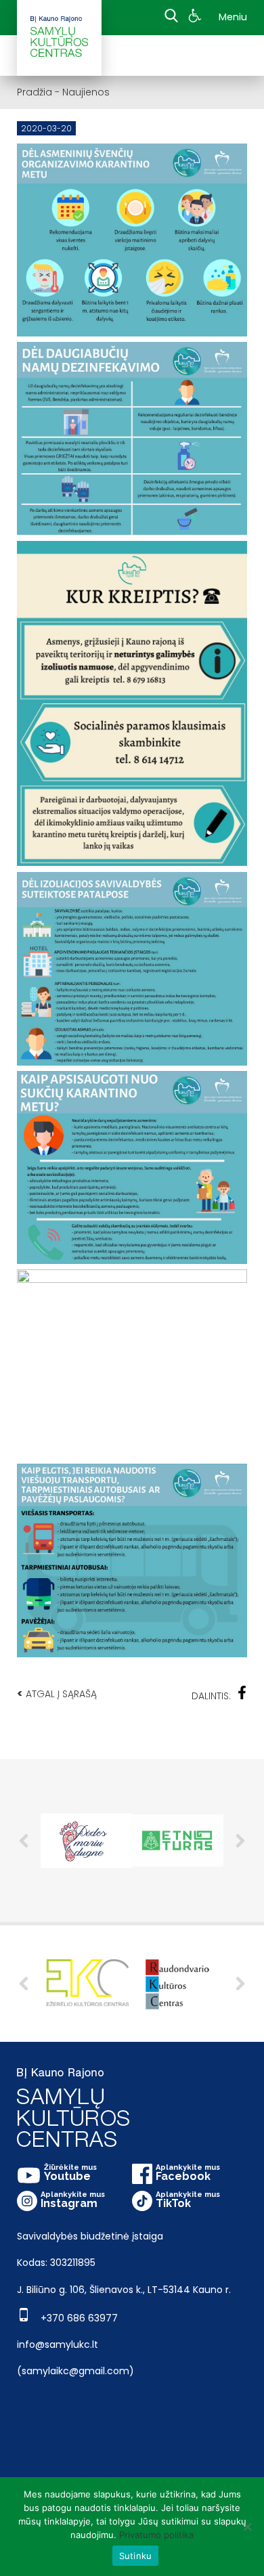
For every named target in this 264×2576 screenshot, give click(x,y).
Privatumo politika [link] (156, 2535)
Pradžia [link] (35, 92)
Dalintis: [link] (211, 1696)
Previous (24, 1841)
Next (240, 1841)
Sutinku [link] (136, 2556)
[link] (197, 18)
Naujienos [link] (86, 92)
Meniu (233, 17)
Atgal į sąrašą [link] (57, 1694)
